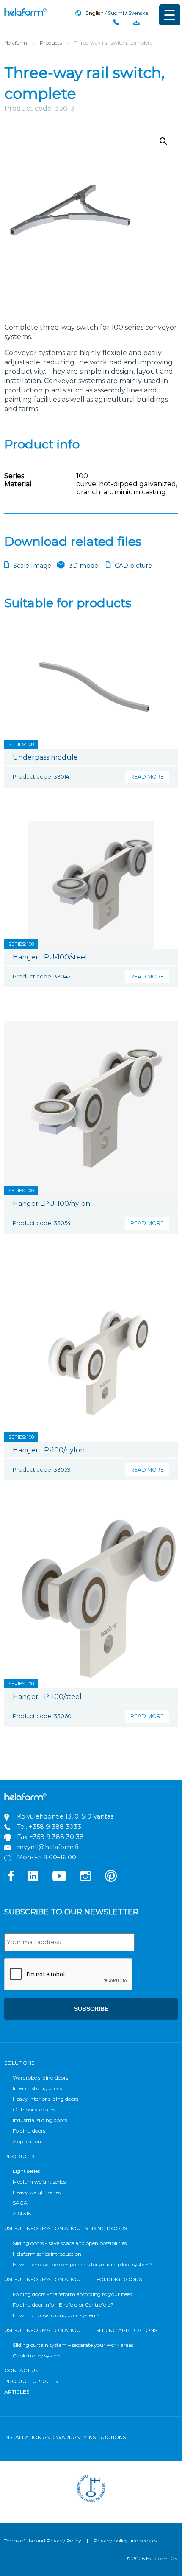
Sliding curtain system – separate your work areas (73, 2345)
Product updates (31, 2381)
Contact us (21, 2370)
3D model (84, 566)
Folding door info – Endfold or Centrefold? (63, 2305)
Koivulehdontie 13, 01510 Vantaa (65, 1816)
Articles (17, 2392)
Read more (147, 777)
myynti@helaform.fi (48, 1847)
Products (51, 43)
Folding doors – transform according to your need (73, 2294)
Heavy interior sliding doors (45, 2099)
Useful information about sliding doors (66, 2228)
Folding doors (29, 2131)
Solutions (19, 2063)
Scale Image (32, 566)
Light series (26, 2171)
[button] (163, 141)
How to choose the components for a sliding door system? (83, 2264)
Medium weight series (39, 2182)
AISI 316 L (24, 2213)
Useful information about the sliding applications (81, 2330)
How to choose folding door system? (56, 2315)
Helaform (25, 12)
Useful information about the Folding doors (73, 2279)
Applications (28, 2141)
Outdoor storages (34, 2109)
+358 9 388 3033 (55, 1827)
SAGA (20, 2203)
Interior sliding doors (37, 2088)
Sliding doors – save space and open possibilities (70, 2243)
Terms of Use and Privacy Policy (43, 2541)
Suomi (116, 13)
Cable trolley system (37, 2356)
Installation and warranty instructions (65, 2437)
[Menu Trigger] (170, 15)
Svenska (138, 13)
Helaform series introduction (47, 2254)
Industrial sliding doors (40, 2120)
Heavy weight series (37, 2192)
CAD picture (133, 566)
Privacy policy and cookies (125, 2541)
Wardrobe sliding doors (40, 2078)
